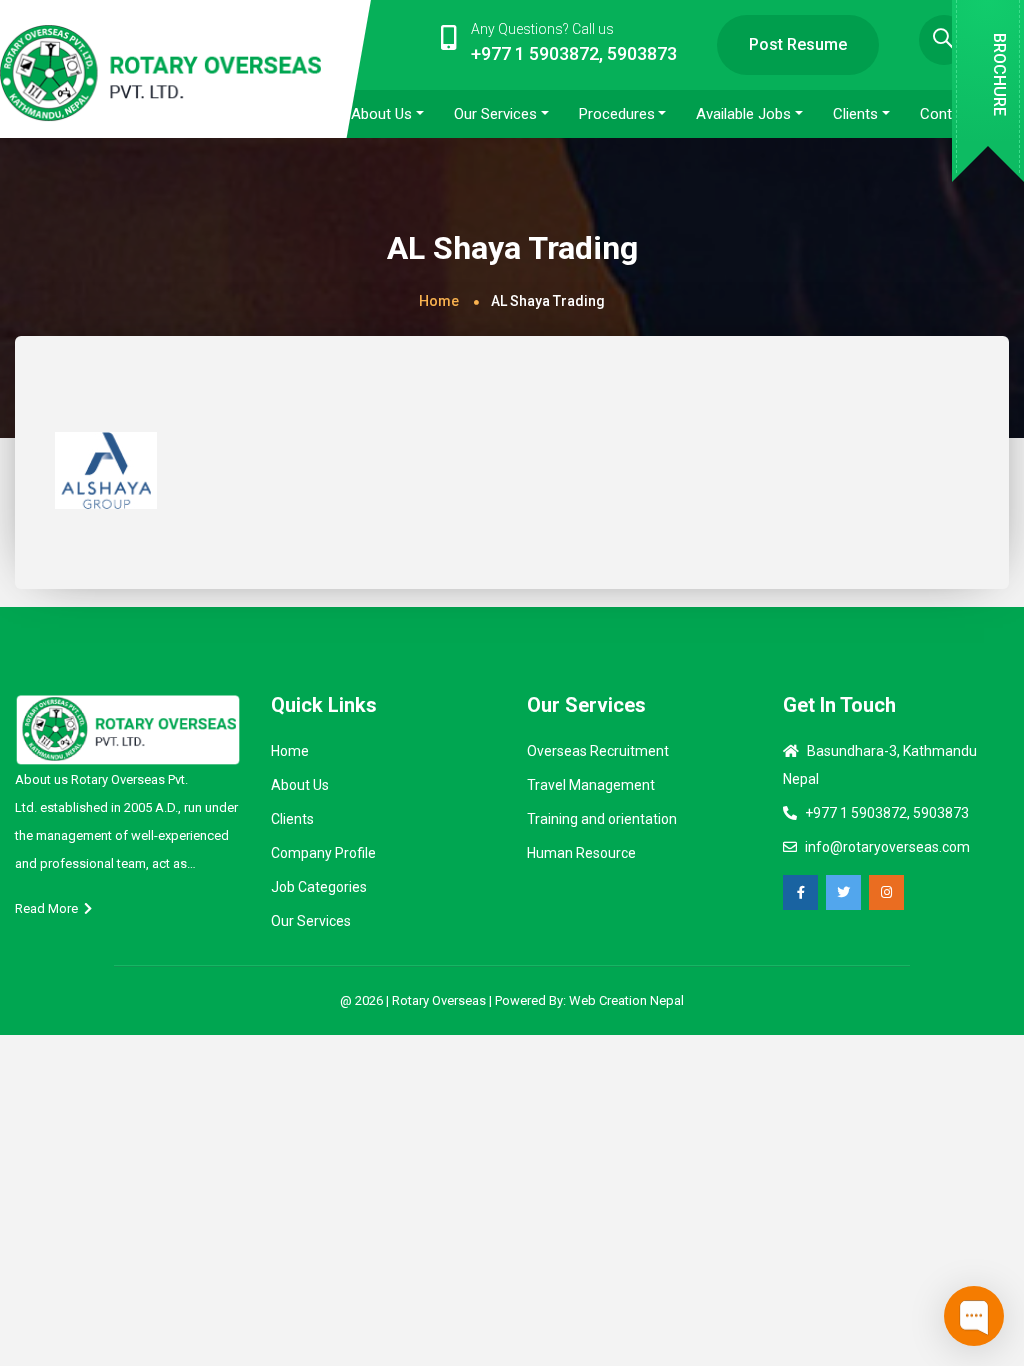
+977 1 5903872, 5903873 (887, 813)
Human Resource (581, 853)
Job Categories (319, 887)
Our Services (311, 921)
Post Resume (798, 44)
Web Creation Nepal (626, 1000)
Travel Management (591, 785)
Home (439, 301)
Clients (292, 819)
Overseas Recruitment (598, 751)
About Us (300, 785)
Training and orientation (602, 819)
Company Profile (323, 853)
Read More (49, 908)
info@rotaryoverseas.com (887, 847)
